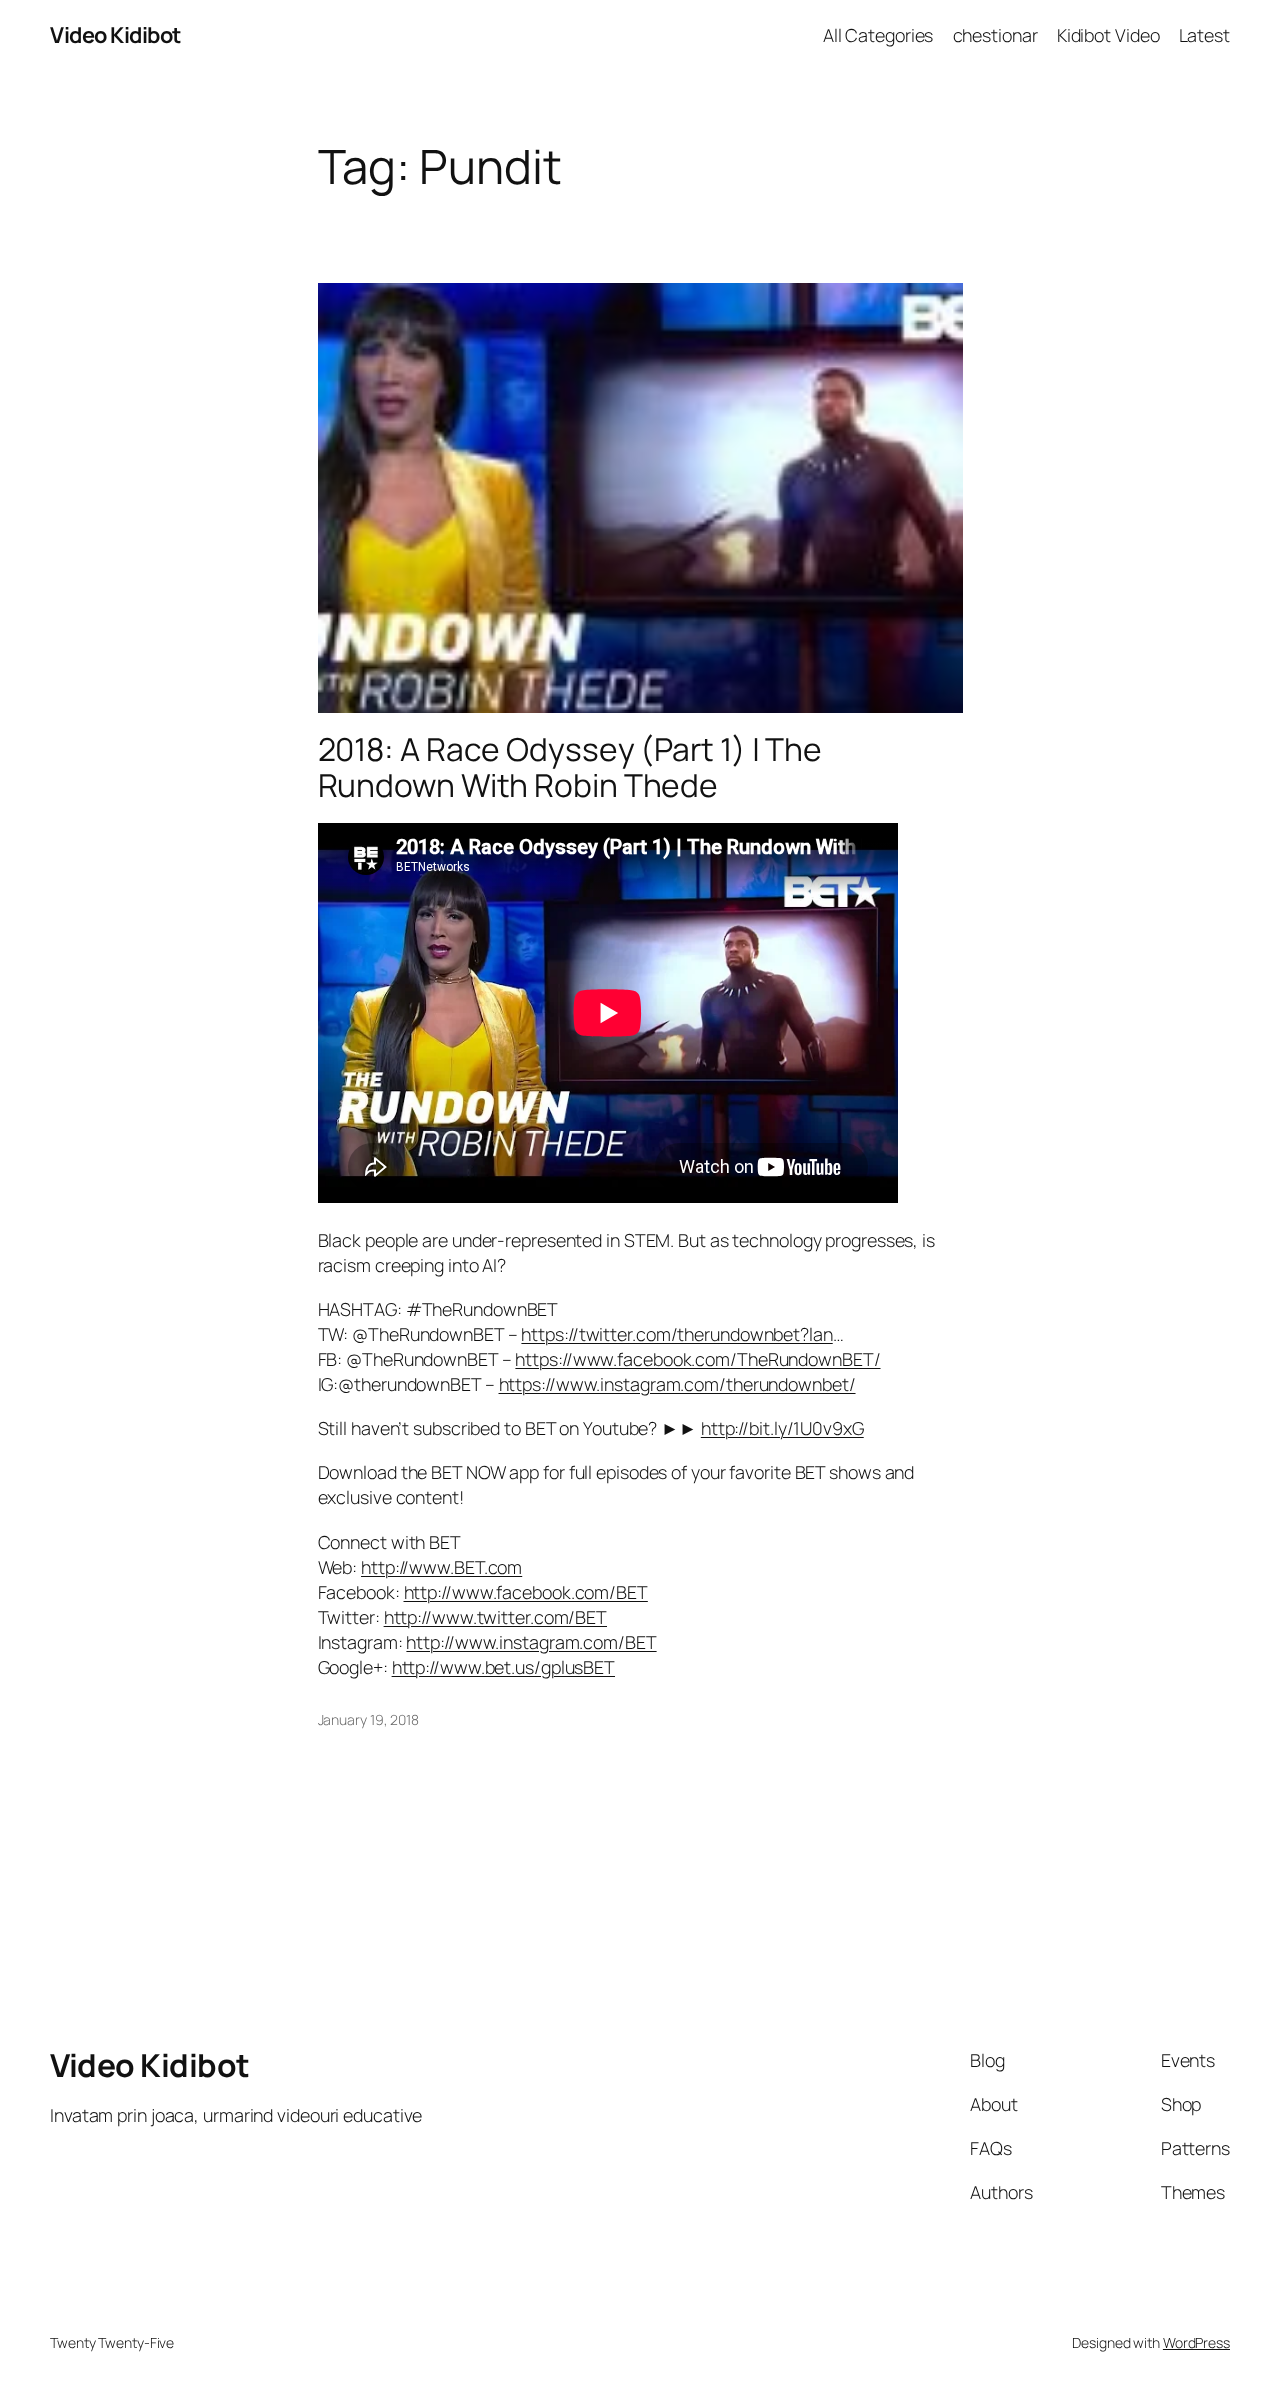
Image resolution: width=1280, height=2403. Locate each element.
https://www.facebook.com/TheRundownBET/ (697, 1359)
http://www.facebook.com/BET (526, 1592)
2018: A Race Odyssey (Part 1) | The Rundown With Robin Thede (570, 767)
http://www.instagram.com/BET (531, 1642)
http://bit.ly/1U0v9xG (782, 1428)
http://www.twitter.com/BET (495, 1617)
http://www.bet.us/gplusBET (503, 1667)
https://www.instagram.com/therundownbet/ (677, 1384)
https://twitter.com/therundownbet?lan (676, 1334)
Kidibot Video (1108, 35)
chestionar (995, 35)
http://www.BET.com (441, 1567)
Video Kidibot (115, 35)
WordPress (1196, 2342)
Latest (1204, 35)
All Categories (878, 35)
